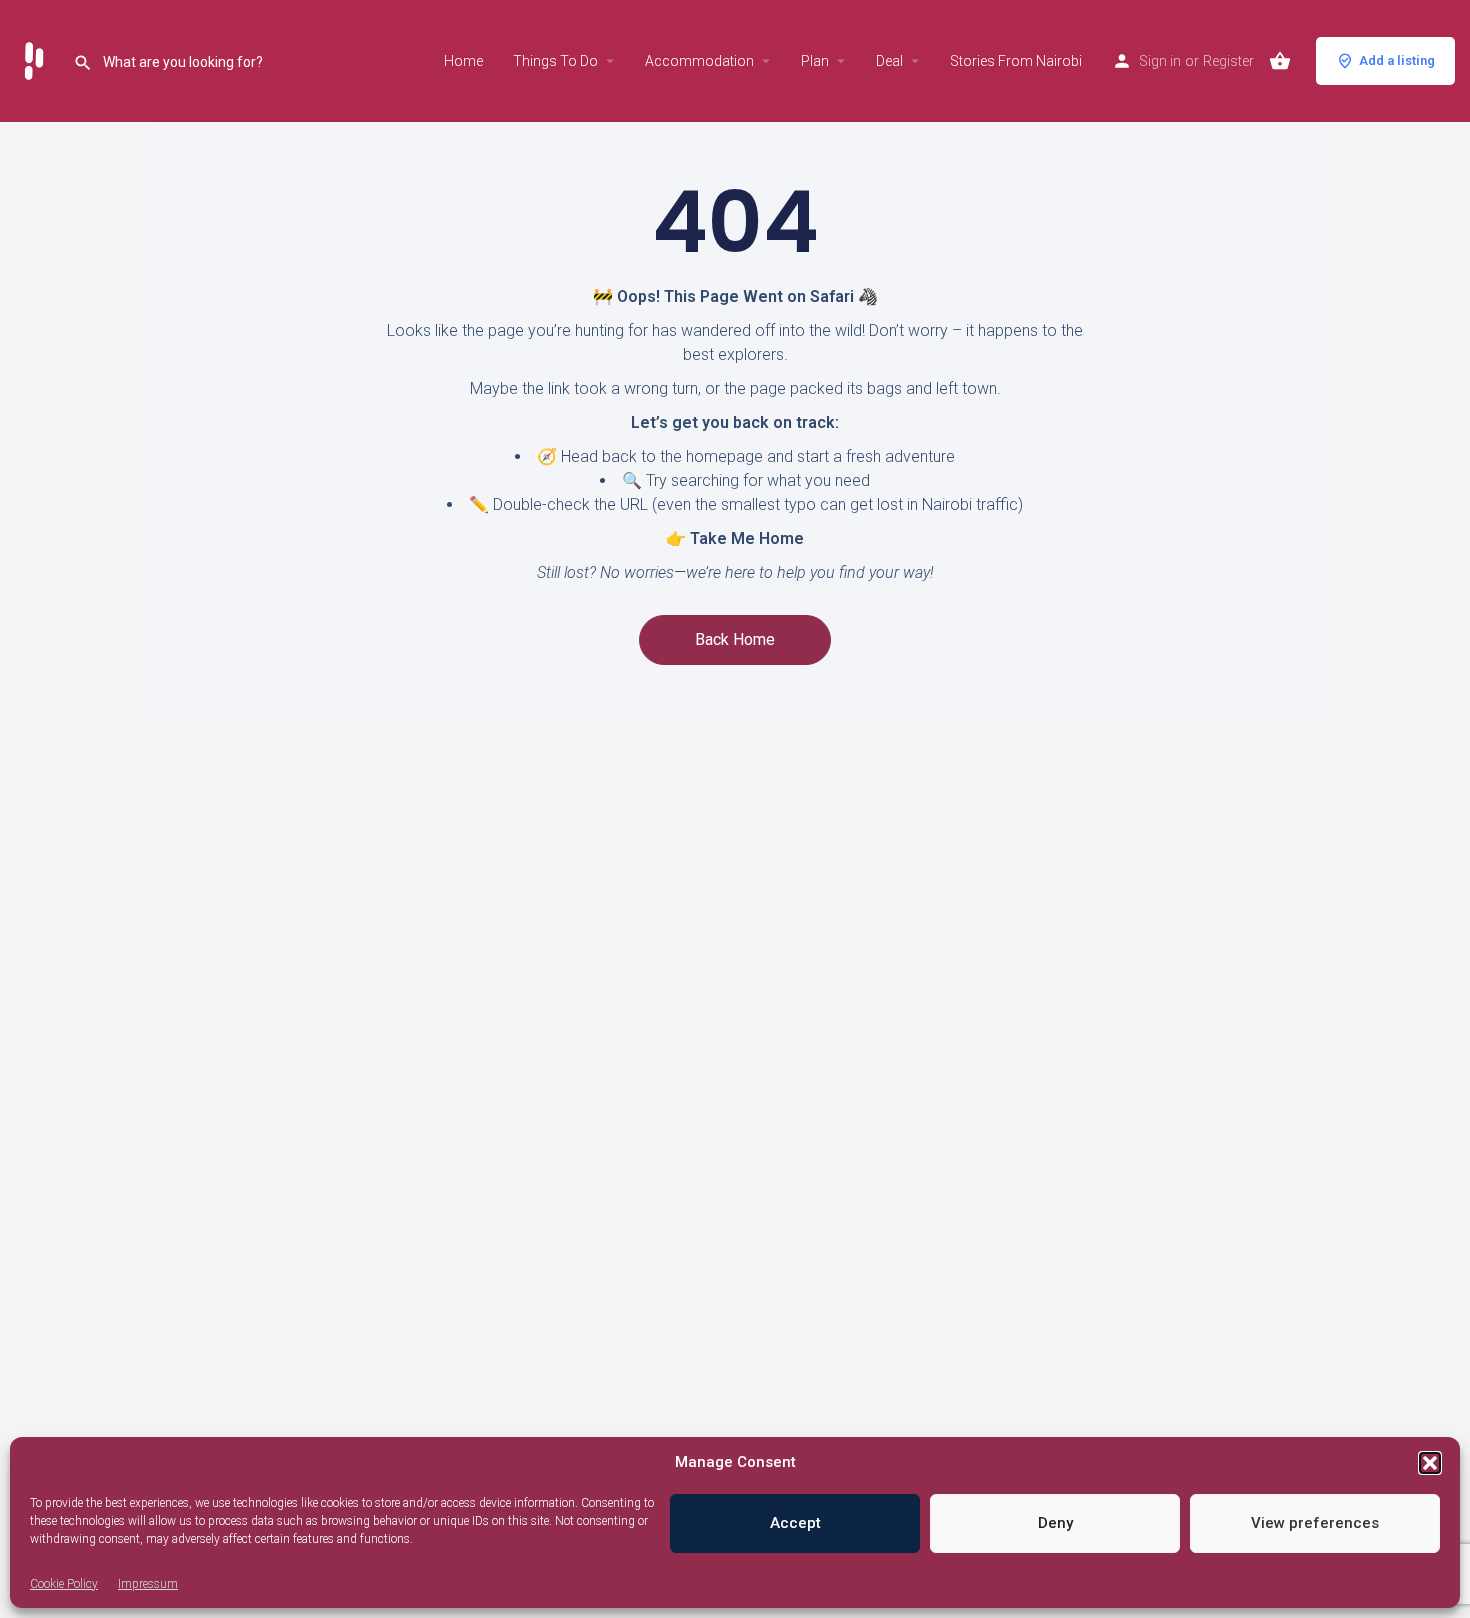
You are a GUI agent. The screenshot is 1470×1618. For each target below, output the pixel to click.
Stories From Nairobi (1016, 61)
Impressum (148, 1584)
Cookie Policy (64, 1584)
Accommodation (699, 61)
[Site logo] (36, 60)
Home (463, 61)
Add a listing (1397, 60)
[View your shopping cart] (1280, 61)
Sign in (1160, 61)
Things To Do (555, 61)
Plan (815, 61)
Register (1228, 61)
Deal (889, 61)
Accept (795, 1523)
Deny (1055, 1523)
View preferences (1315, 1523)
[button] (1430, 1463)
